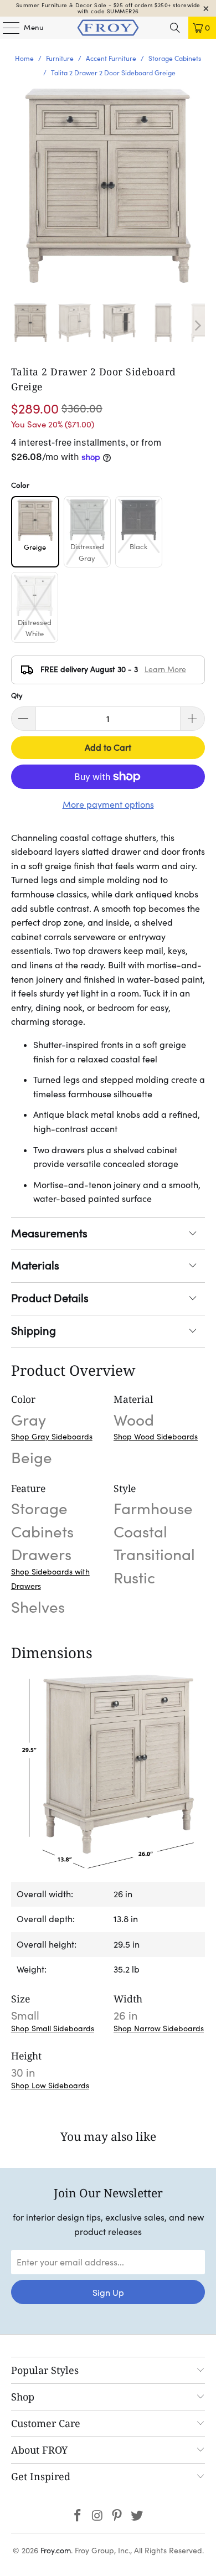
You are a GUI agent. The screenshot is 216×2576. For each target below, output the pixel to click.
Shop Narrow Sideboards (159, 2028)
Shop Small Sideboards (53, 2028)
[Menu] (6, 28)
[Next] (197, 326)
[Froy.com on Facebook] (78, 2516)
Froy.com (56, 2551)
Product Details (50, 1298)
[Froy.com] (108, 28)
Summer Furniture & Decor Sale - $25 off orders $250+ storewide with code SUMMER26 (108, 8)
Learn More (165, 669)
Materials (35, 1266)
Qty (17, 696)
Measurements (49, 1233)
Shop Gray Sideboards (52, 1437)
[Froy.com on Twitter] (137, 2516)
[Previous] (19, 326)
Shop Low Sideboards (50, 2085)
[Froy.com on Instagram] (97, 2516)
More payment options (108, 804)
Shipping (34, 1331)
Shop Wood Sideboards (156, 1437)
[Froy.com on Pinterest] (117, 2516)
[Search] (175, 28)
